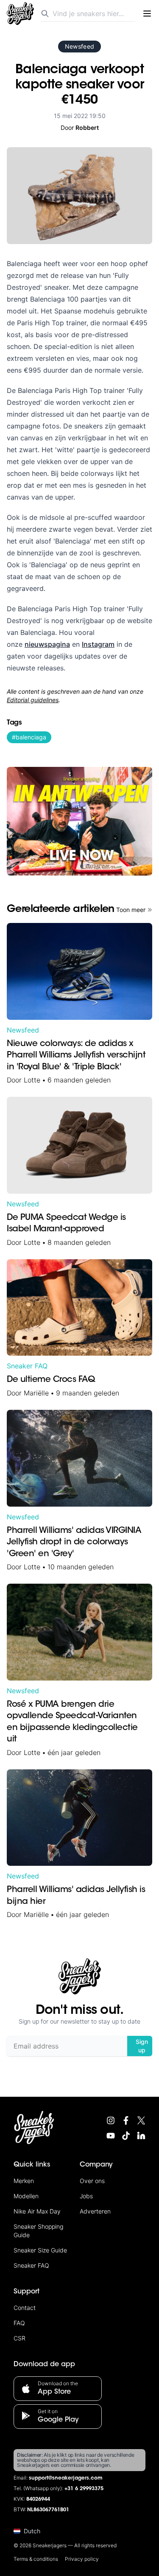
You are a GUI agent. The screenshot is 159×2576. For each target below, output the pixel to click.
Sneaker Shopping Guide (38, 2231)
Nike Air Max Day (37, 2211)
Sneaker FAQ (27, 1366)
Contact (25, 2308)
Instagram (98, 644)
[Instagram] (111, 2120)
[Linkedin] (141, 2136)
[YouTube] (111, 2136)
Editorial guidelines (33, 700)
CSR (20, 2338)
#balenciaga (29, 737)
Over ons (92, 2181)
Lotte (32, 1080)
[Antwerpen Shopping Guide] (79, 821)
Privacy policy (82, 2559)
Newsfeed (80, 46)
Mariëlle (36, 1393)
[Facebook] (126, 2120)
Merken (24, 2181)
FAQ (19, 2323)
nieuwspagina (47, 644)
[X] (141, 2120)
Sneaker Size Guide (40, 2250)
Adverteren (95, 2211)
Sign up (142, 2046)
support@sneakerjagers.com (66, 2478)
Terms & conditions (36, 2559)
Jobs (86, 2196)
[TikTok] (126, 2136)
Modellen (26, 2196)
